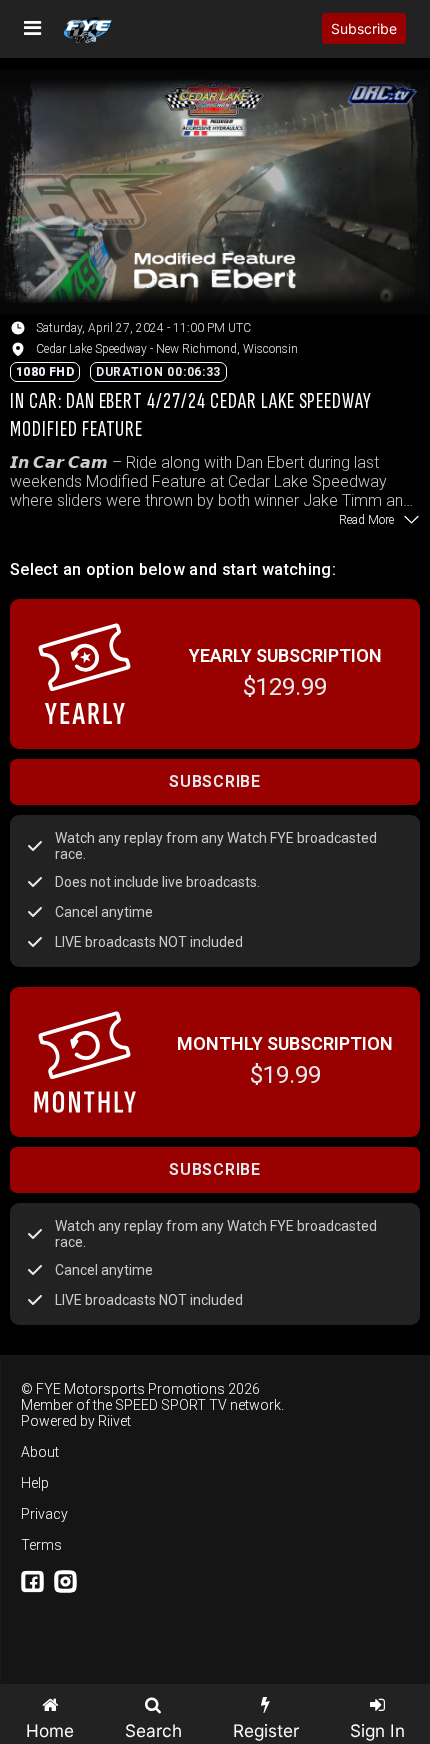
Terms (41, 1545)
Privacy (44, 1514)
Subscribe (364, 28)
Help (35, 1483)
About (40, 1452)
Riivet (114, 1421)
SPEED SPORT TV (171, 1405)
